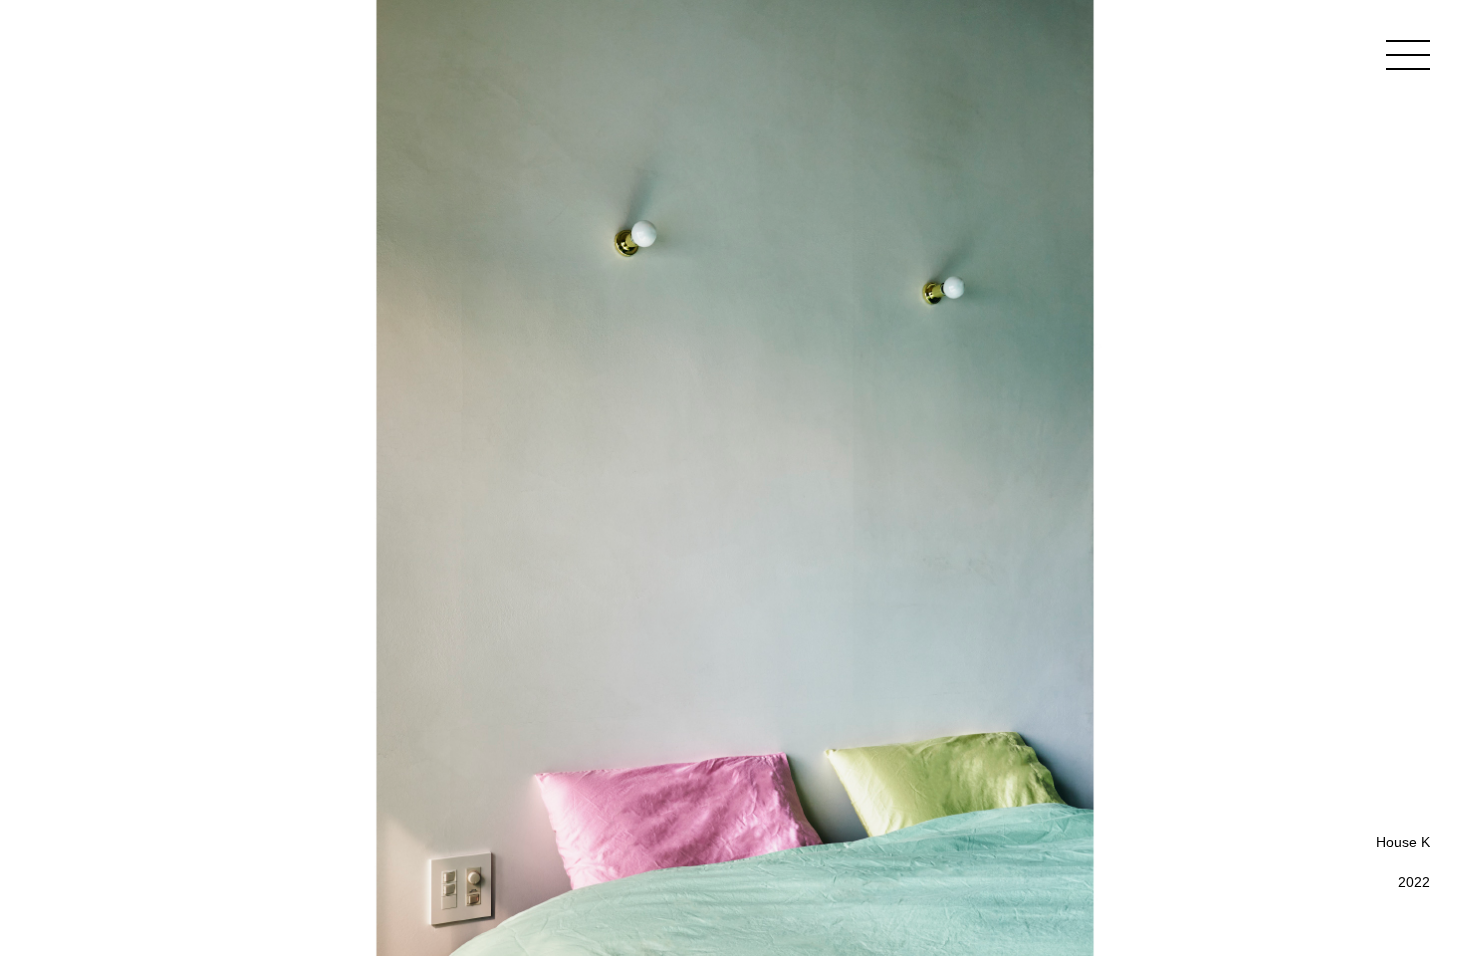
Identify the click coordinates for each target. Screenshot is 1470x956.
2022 (1414, 882)
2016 (1414, 905)
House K (1403, 842)
